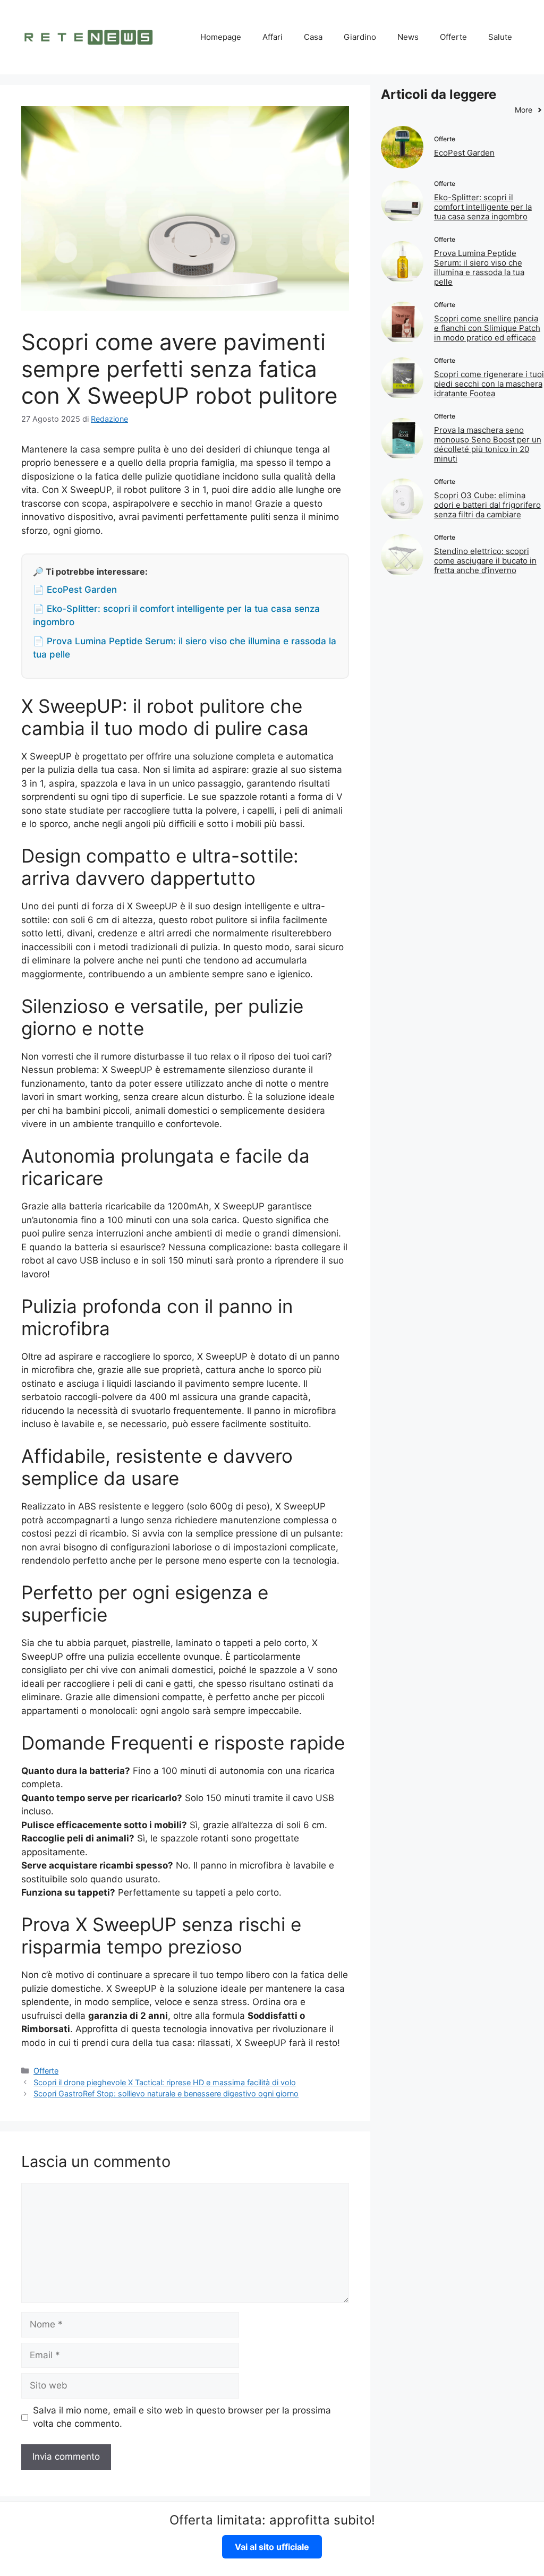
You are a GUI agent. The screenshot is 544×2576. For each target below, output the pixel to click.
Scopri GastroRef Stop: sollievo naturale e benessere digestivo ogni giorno (166, 2093)
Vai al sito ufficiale (272, 2547)
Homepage (221, 37)
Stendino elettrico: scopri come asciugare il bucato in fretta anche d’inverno (485, 561)
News (408, 37)
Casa (313, 37)
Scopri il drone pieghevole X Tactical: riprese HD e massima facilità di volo (165, 2082)
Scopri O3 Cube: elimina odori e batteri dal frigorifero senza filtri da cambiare (487, 505)
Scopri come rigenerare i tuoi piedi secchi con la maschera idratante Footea (489, 384)
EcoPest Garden (464, 153)
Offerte (453, 37)
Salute (500, 37)
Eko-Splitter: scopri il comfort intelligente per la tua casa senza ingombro (483, 207)
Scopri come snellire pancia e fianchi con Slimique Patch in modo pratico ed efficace (487, 328)
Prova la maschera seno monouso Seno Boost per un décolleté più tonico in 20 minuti (488, 444)
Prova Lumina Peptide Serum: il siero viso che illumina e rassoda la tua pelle (479, 267)
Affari (273, 37)
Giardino (360, 37)
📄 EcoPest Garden (75, 590)
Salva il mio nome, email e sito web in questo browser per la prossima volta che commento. (182, 2417)
